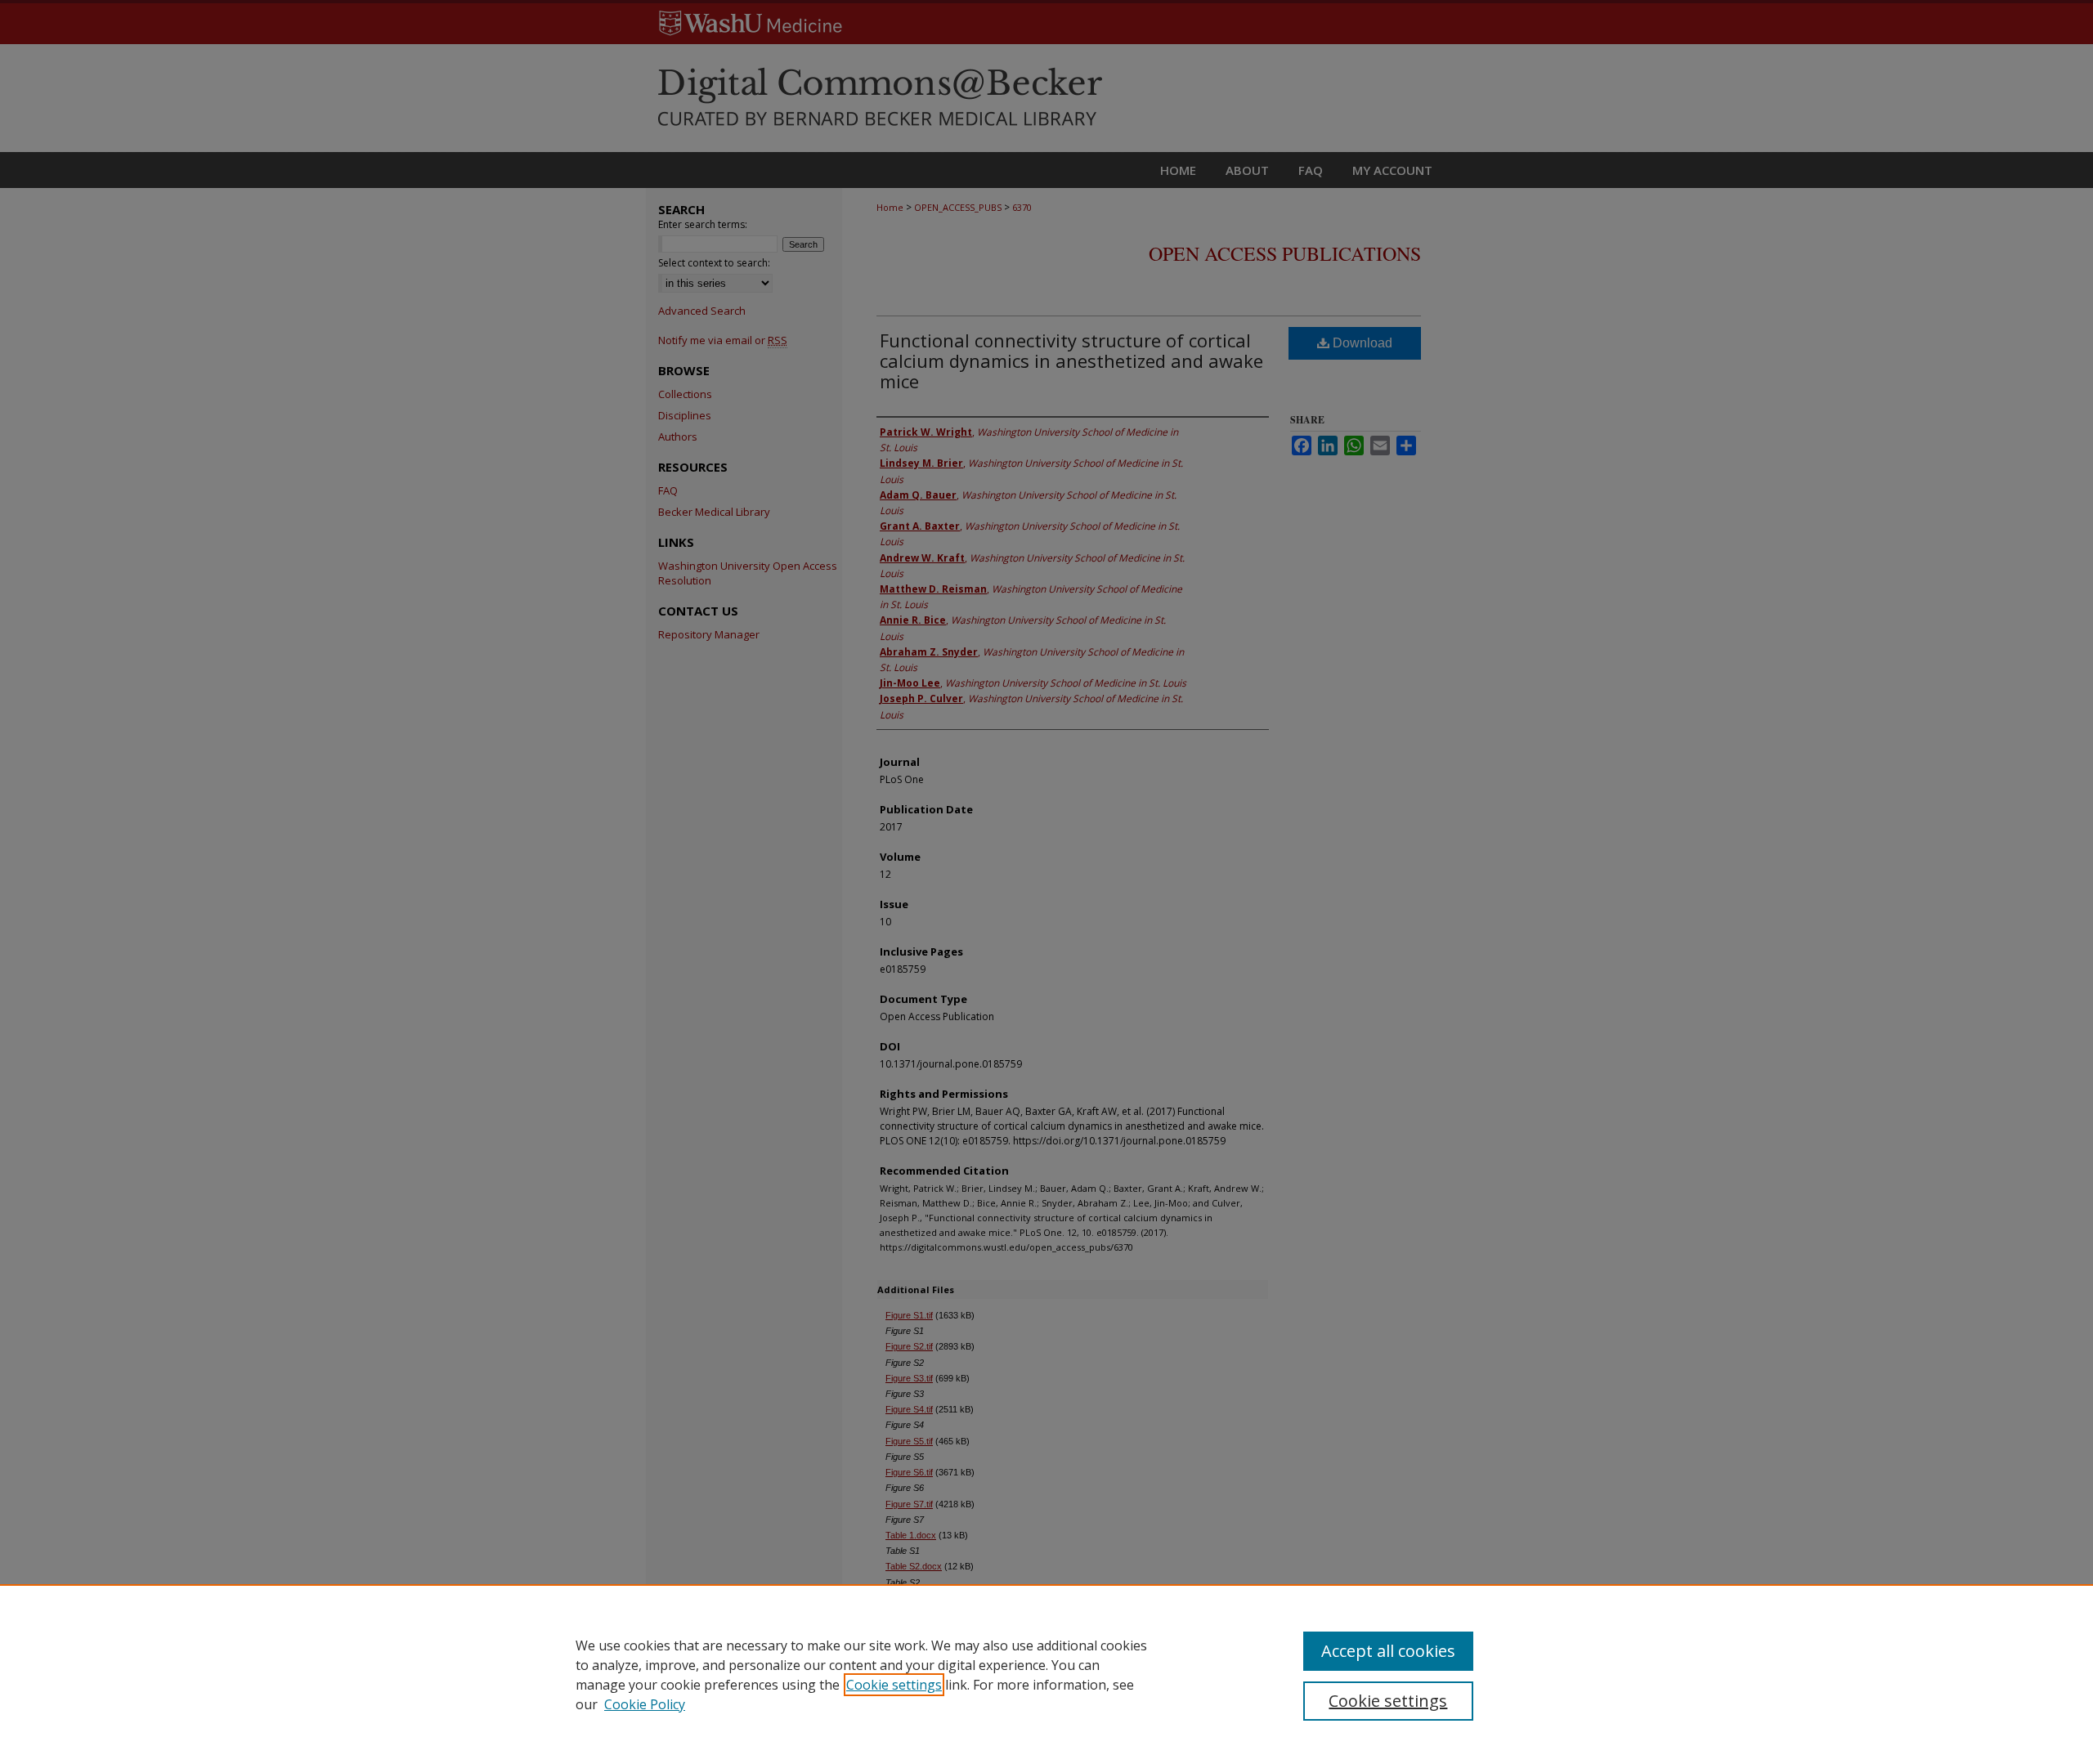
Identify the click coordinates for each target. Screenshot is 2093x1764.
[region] (1046, 1674)
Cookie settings (894, 1685)
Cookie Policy (645, 1704)
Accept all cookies (1388, 1651)
